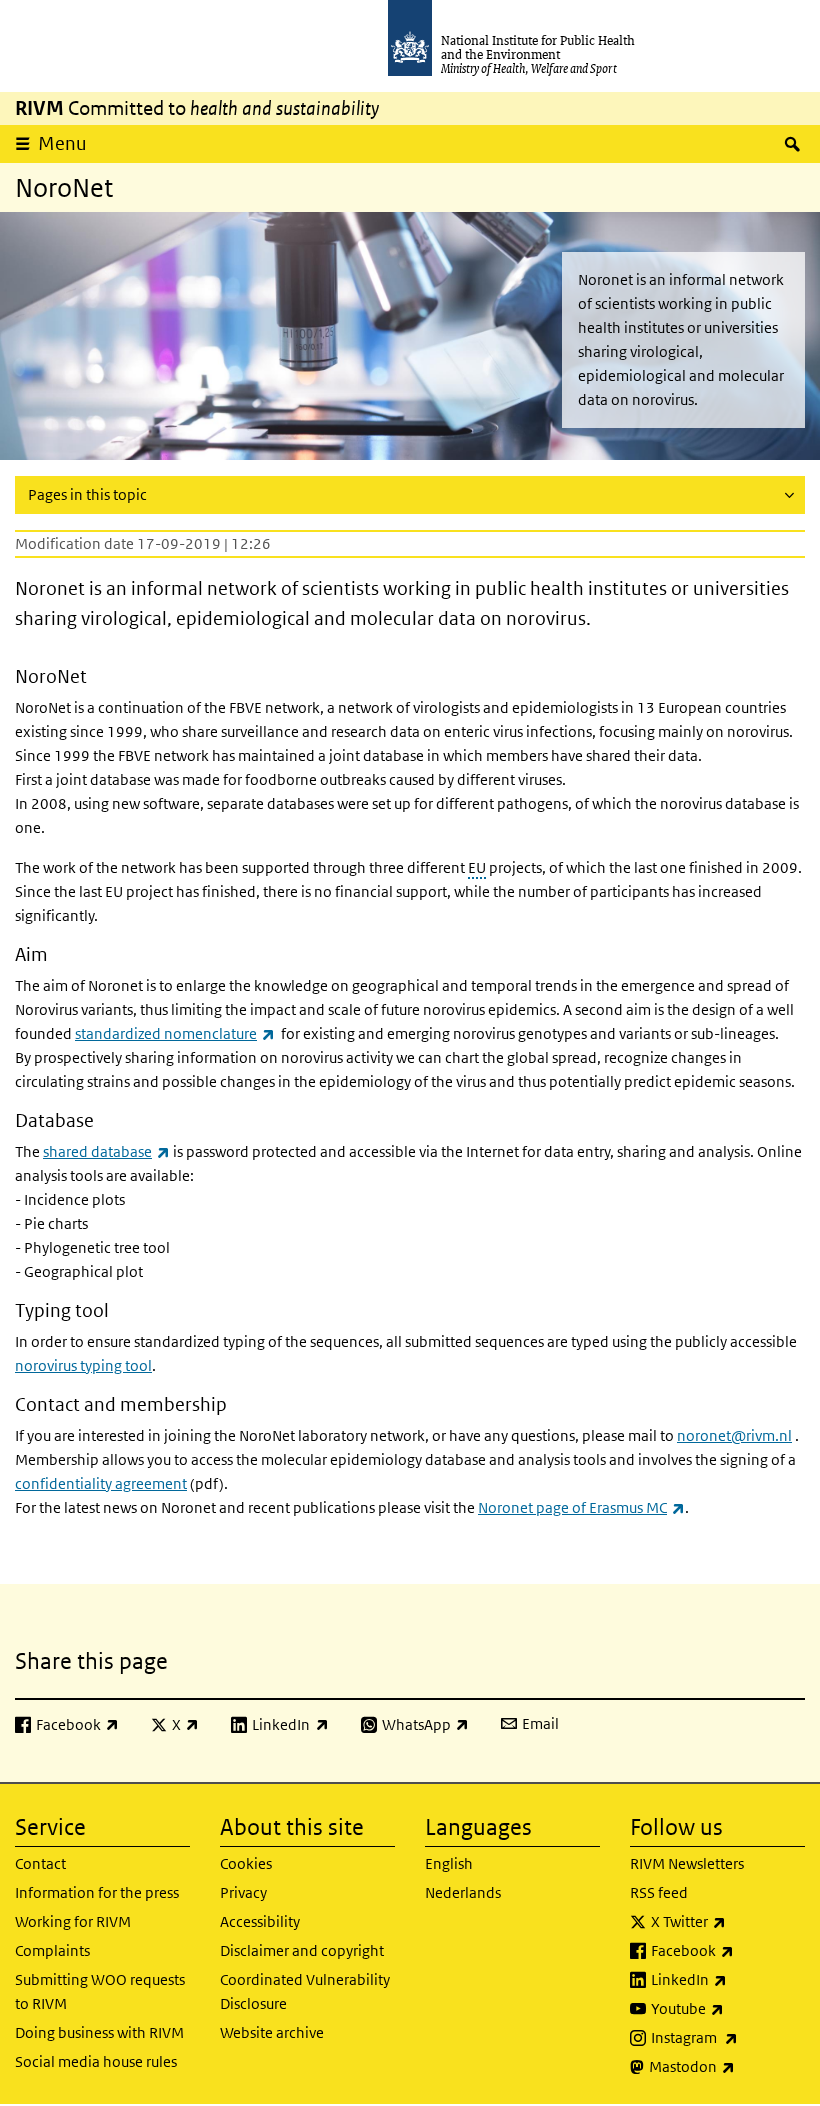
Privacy (243, 1892)
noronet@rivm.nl (734, 1435)
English (449, 1863)
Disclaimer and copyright (302, 1950)
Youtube (728, 2008)
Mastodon (727, 2066)
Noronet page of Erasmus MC (581, 1507)
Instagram (728, 2037)
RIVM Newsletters (687, 1863)
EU (477, 867)
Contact (40, 1863)
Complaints (52, 1950)
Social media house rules (96, 2061)
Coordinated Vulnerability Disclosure (305, 1991)
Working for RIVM (73, 1921)
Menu (62, 143)
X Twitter (728, 1921)
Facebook (728, 1950)
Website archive (272, 2032)
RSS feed (659, 1892)
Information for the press (97, 1892)
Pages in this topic (87, 494)
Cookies (246, 1863)
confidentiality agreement (101, 1483)
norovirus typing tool (83, 1365)
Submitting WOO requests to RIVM (100, 1991)
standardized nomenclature (175, 1033)
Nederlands (463, 1892)
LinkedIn (728, 1979)
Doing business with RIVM (99, 2032)
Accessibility (260, 1921)
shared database (106, 1151)
